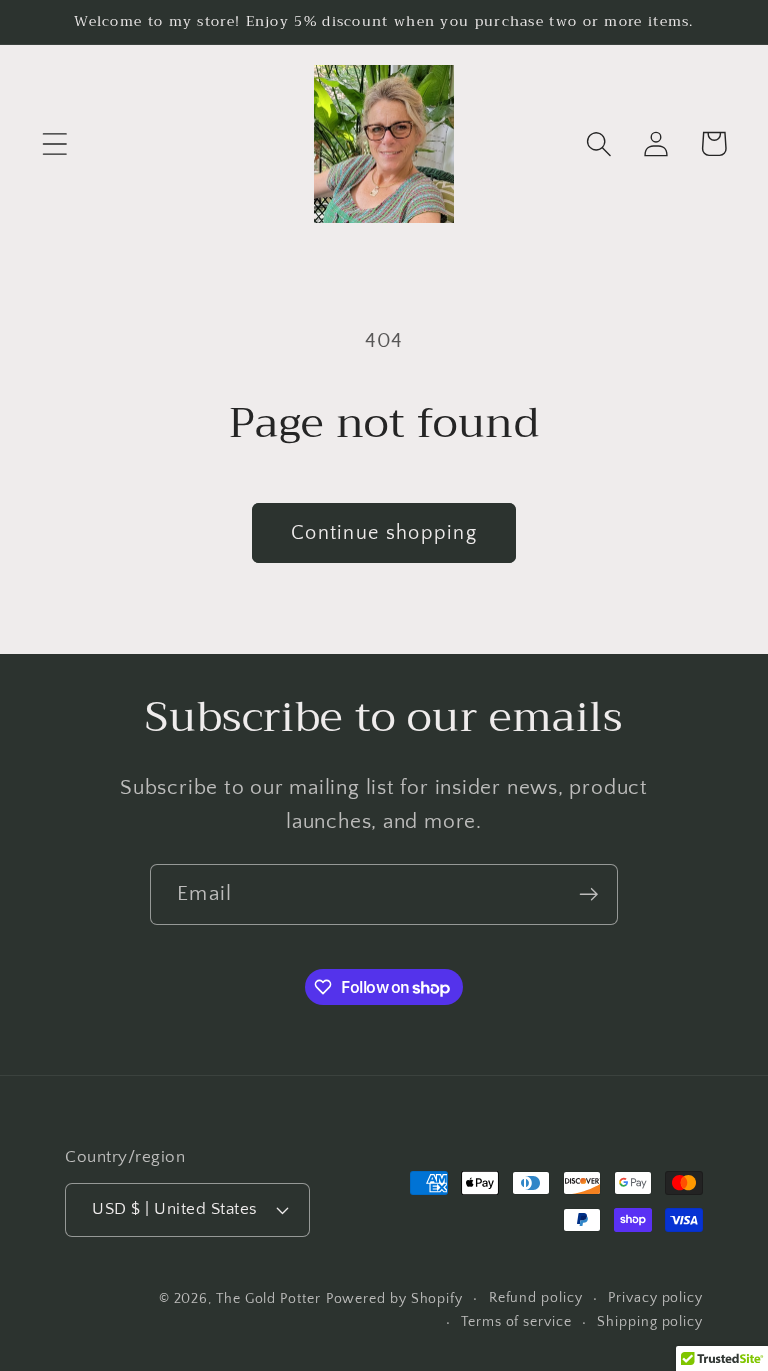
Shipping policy (650, 1322)
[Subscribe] (588, 894)
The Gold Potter (268, 1299)
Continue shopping (384, 533)
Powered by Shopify (394, 1299)
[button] (54, 143)
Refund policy (536, 1298)
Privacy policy (655, 1298)
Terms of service (516, 1322)
